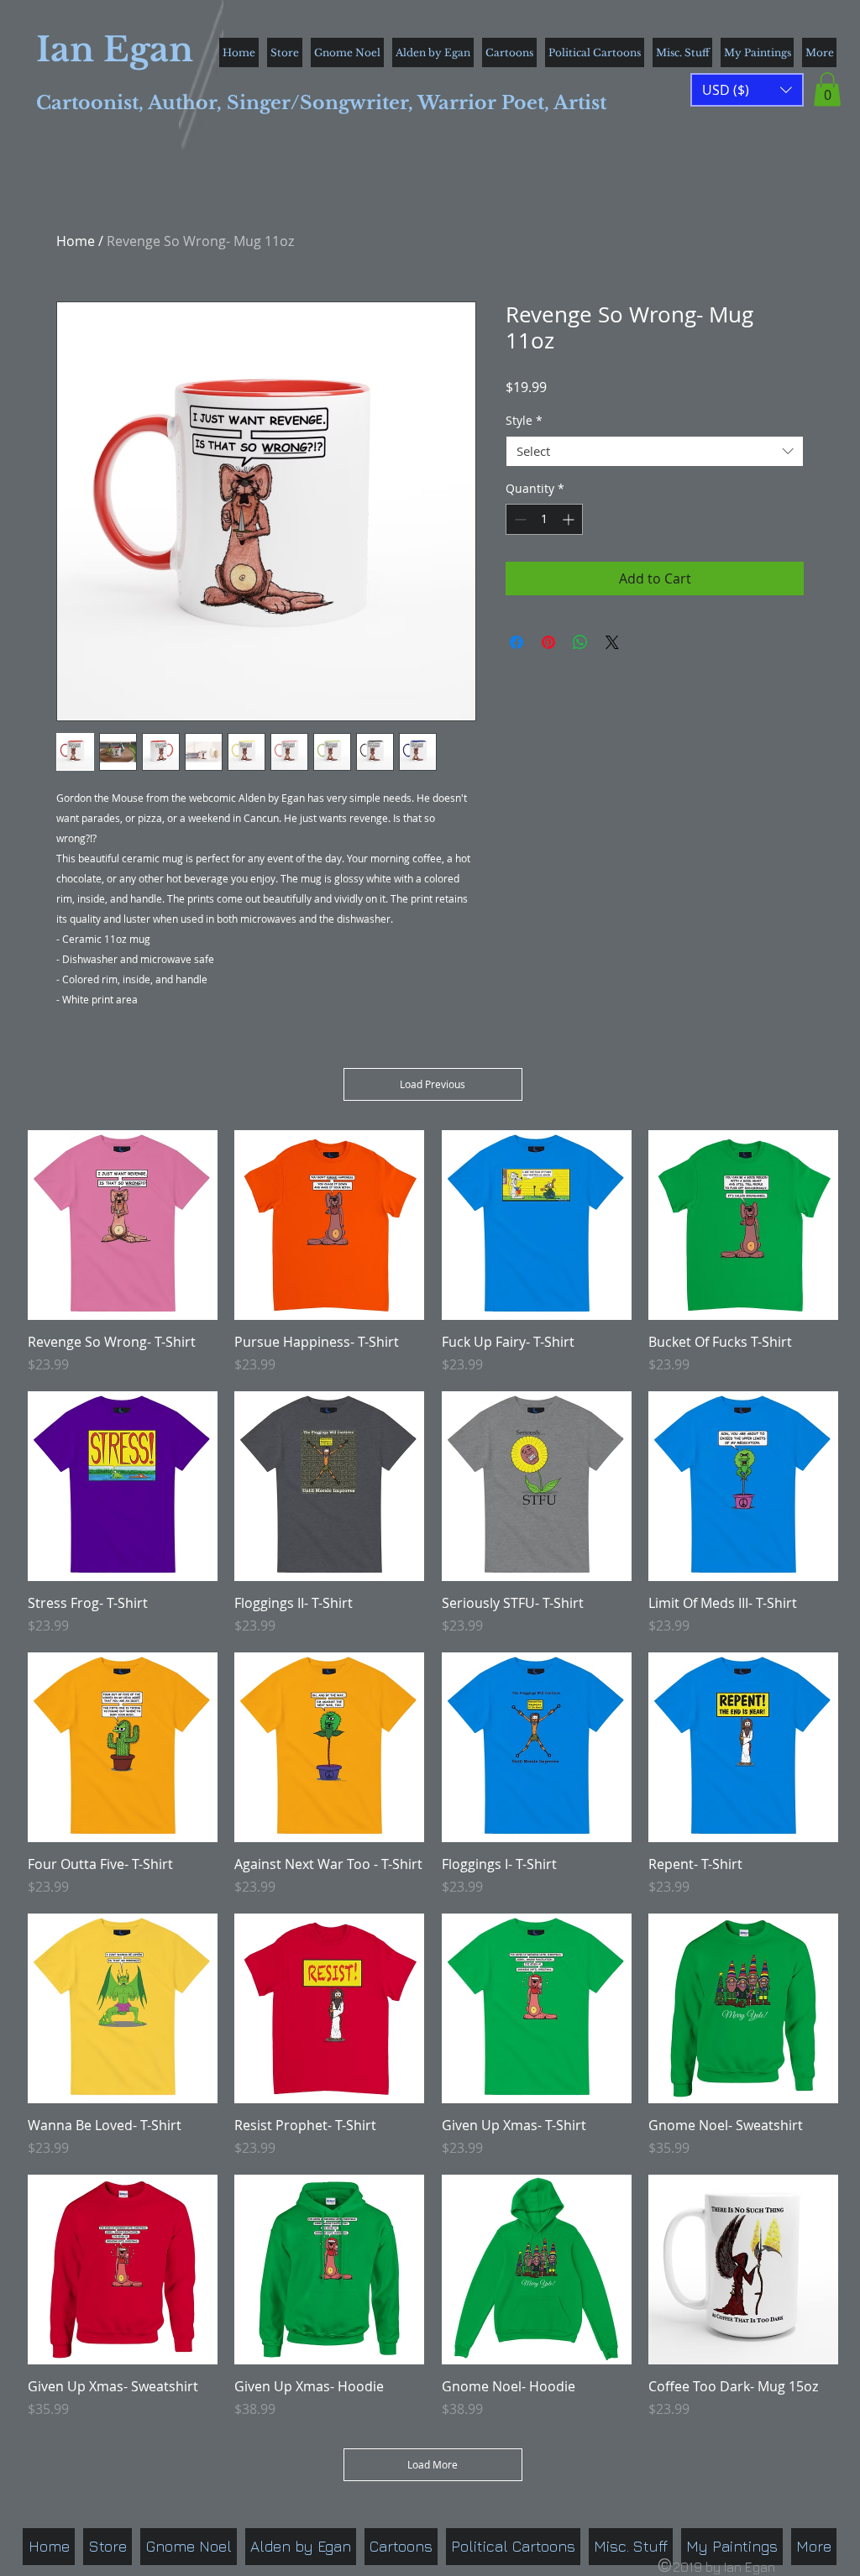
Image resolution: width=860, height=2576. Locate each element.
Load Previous (433, 1084)
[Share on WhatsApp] (580, 642)
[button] (827, 89)
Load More (433, 2464)
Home (76, 241)
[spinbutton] (544, 519)
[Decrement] (519, 519)
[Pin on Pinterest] (548, 642)
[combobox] (655, 452)
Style (524, 421)
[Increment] (570, 519)
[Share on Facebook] (517, 642)
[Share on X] (612, 642)
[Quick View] (123, 1225)
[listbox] (747, 90)
